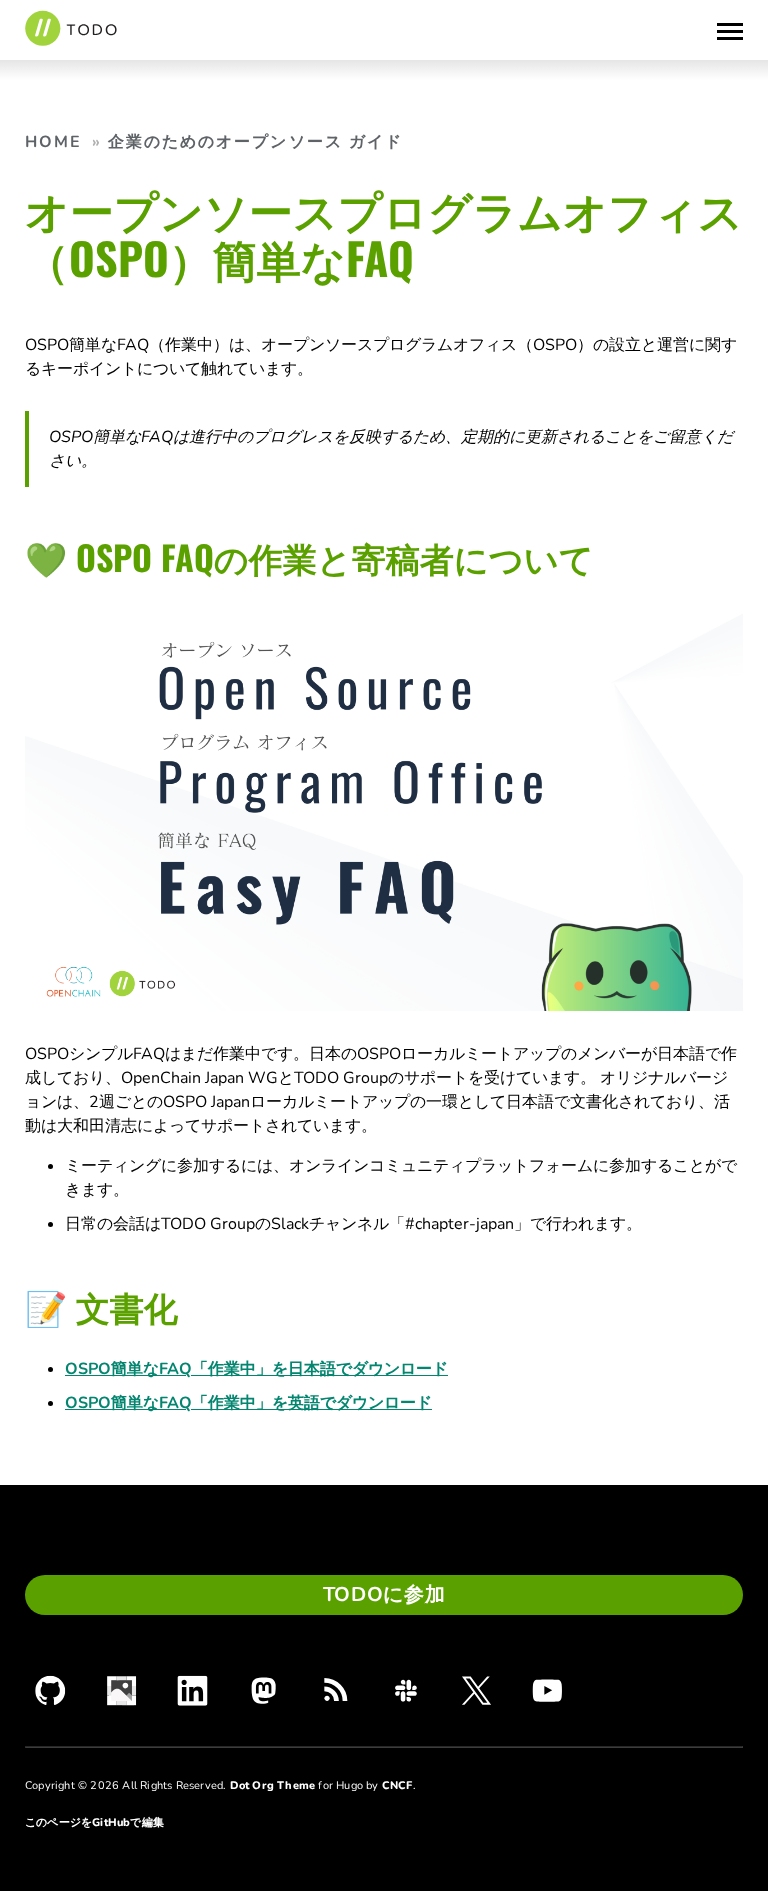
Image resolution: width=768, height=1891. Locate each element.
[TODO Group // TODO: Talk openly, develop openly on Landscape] (121, 1690)
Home (53, 142)
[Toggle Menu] (730, 30)
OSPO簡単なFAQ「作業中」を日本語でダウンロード (256, 1369)
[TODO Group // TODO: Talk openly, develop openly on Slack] (405, 1690)
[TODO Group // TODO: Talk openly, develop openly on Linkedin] (192, 1690)
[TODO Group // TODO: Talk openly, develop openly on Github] (50, 1690)
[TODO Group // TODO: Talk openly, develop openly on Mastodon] (263, 1690)
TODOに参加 (384, 1594)
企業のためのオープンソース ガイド (256, 142)
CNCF (397, 1785)
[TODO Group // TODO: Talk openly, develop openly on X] (476, 1690)
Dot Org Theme (273, 1785)
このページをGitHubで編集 (94, 1822)
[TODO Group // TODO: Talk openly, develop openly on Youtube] (547, 1690)
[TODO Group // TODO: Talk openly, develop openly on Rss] (334, 1690)
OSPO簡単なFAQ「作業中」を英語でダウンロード (248, 1403)
